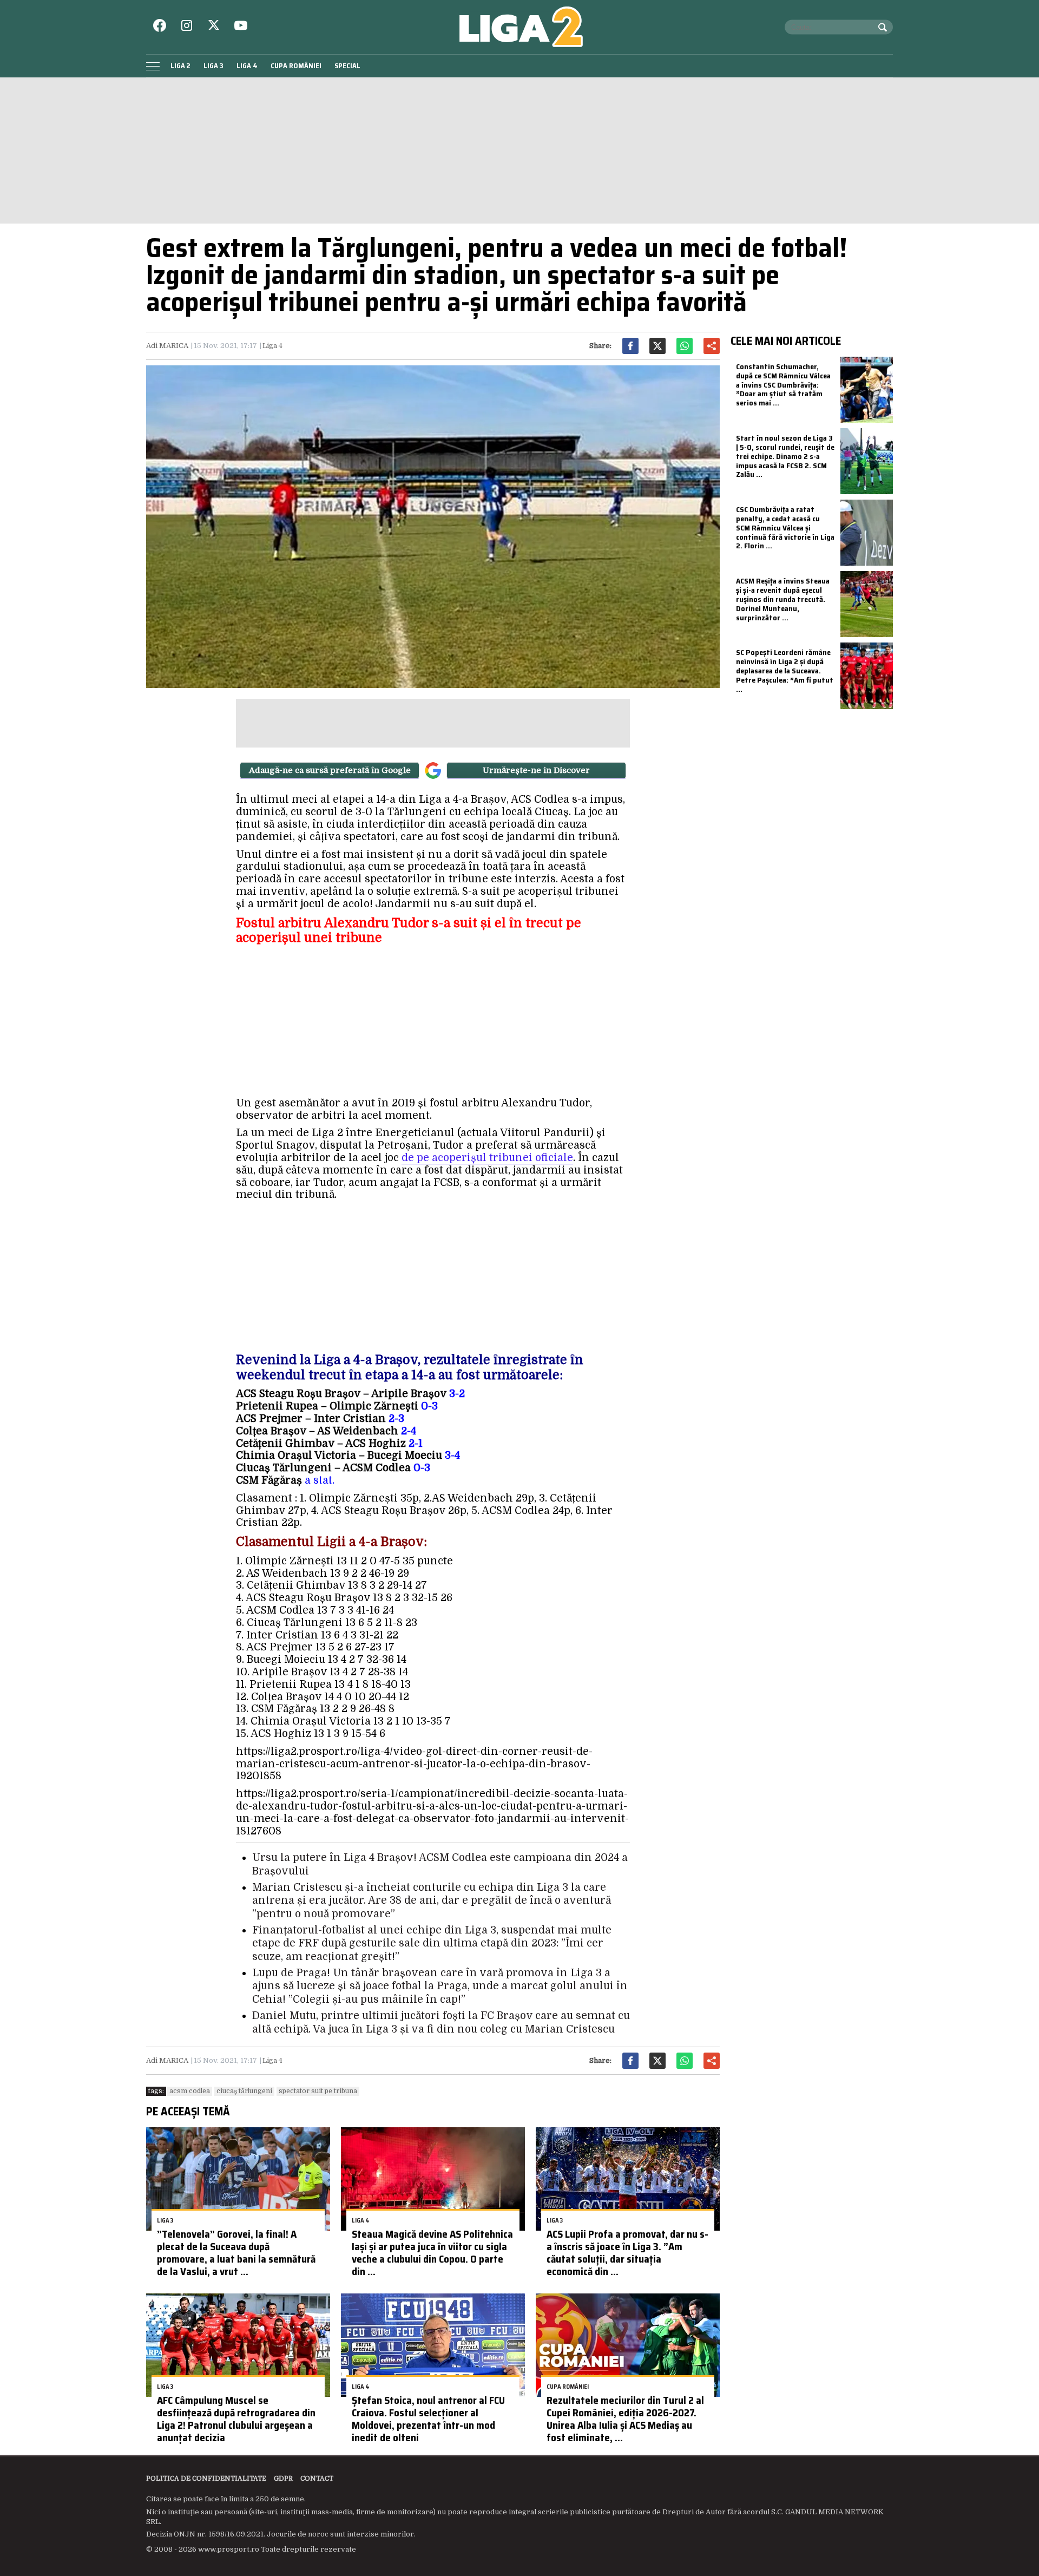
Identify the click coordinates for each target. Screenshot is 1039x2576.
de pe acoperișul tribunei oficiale (487, 1158)
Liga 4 (247, 66)
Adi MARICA (167, 346)
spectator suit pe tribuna (318, 2091)
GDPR (283, 2479)
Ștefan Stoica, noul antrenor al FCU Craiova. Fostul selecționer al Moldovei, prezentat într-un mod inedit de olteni (428, 2418)
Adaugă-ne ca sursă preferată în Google (330, 770)
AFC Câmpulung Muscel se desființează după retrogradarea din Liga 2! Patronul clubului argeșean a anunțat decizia (236, 2418)
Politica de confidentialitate (206, 2479)
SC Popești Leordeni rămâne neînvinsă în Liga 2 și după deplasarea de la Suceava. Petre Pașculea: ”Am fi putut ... (785, 670)
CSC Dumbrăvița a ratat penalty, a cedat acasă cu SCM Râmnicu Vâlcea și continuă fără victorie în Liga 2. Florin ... (785, 527)
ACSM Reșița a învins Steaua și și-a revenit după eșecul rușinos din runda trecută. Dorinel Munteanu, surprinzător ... (783, 599)
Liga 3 (213, 66)
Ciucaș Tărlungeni (244, 2091)
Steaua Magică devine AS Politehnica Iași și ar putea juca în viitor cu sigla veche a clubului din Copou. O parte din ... (432, 2252)
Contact (317, 2479)
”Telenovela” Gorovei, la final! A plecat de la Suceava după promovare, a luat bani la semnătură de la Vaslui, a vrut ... (236, 2252)
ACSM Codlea (190, 2091)
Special (347, 66)
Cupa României (296, 66)
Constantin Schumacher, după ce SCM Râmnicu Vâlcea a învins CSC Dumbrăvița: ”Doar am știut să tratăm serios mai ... (783, 385)
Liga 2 (180, 66)
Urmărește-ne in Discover (536, 770)
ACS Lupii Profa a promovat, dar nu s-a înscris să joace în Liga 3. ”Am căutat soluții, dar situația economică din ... (627, 2252)
